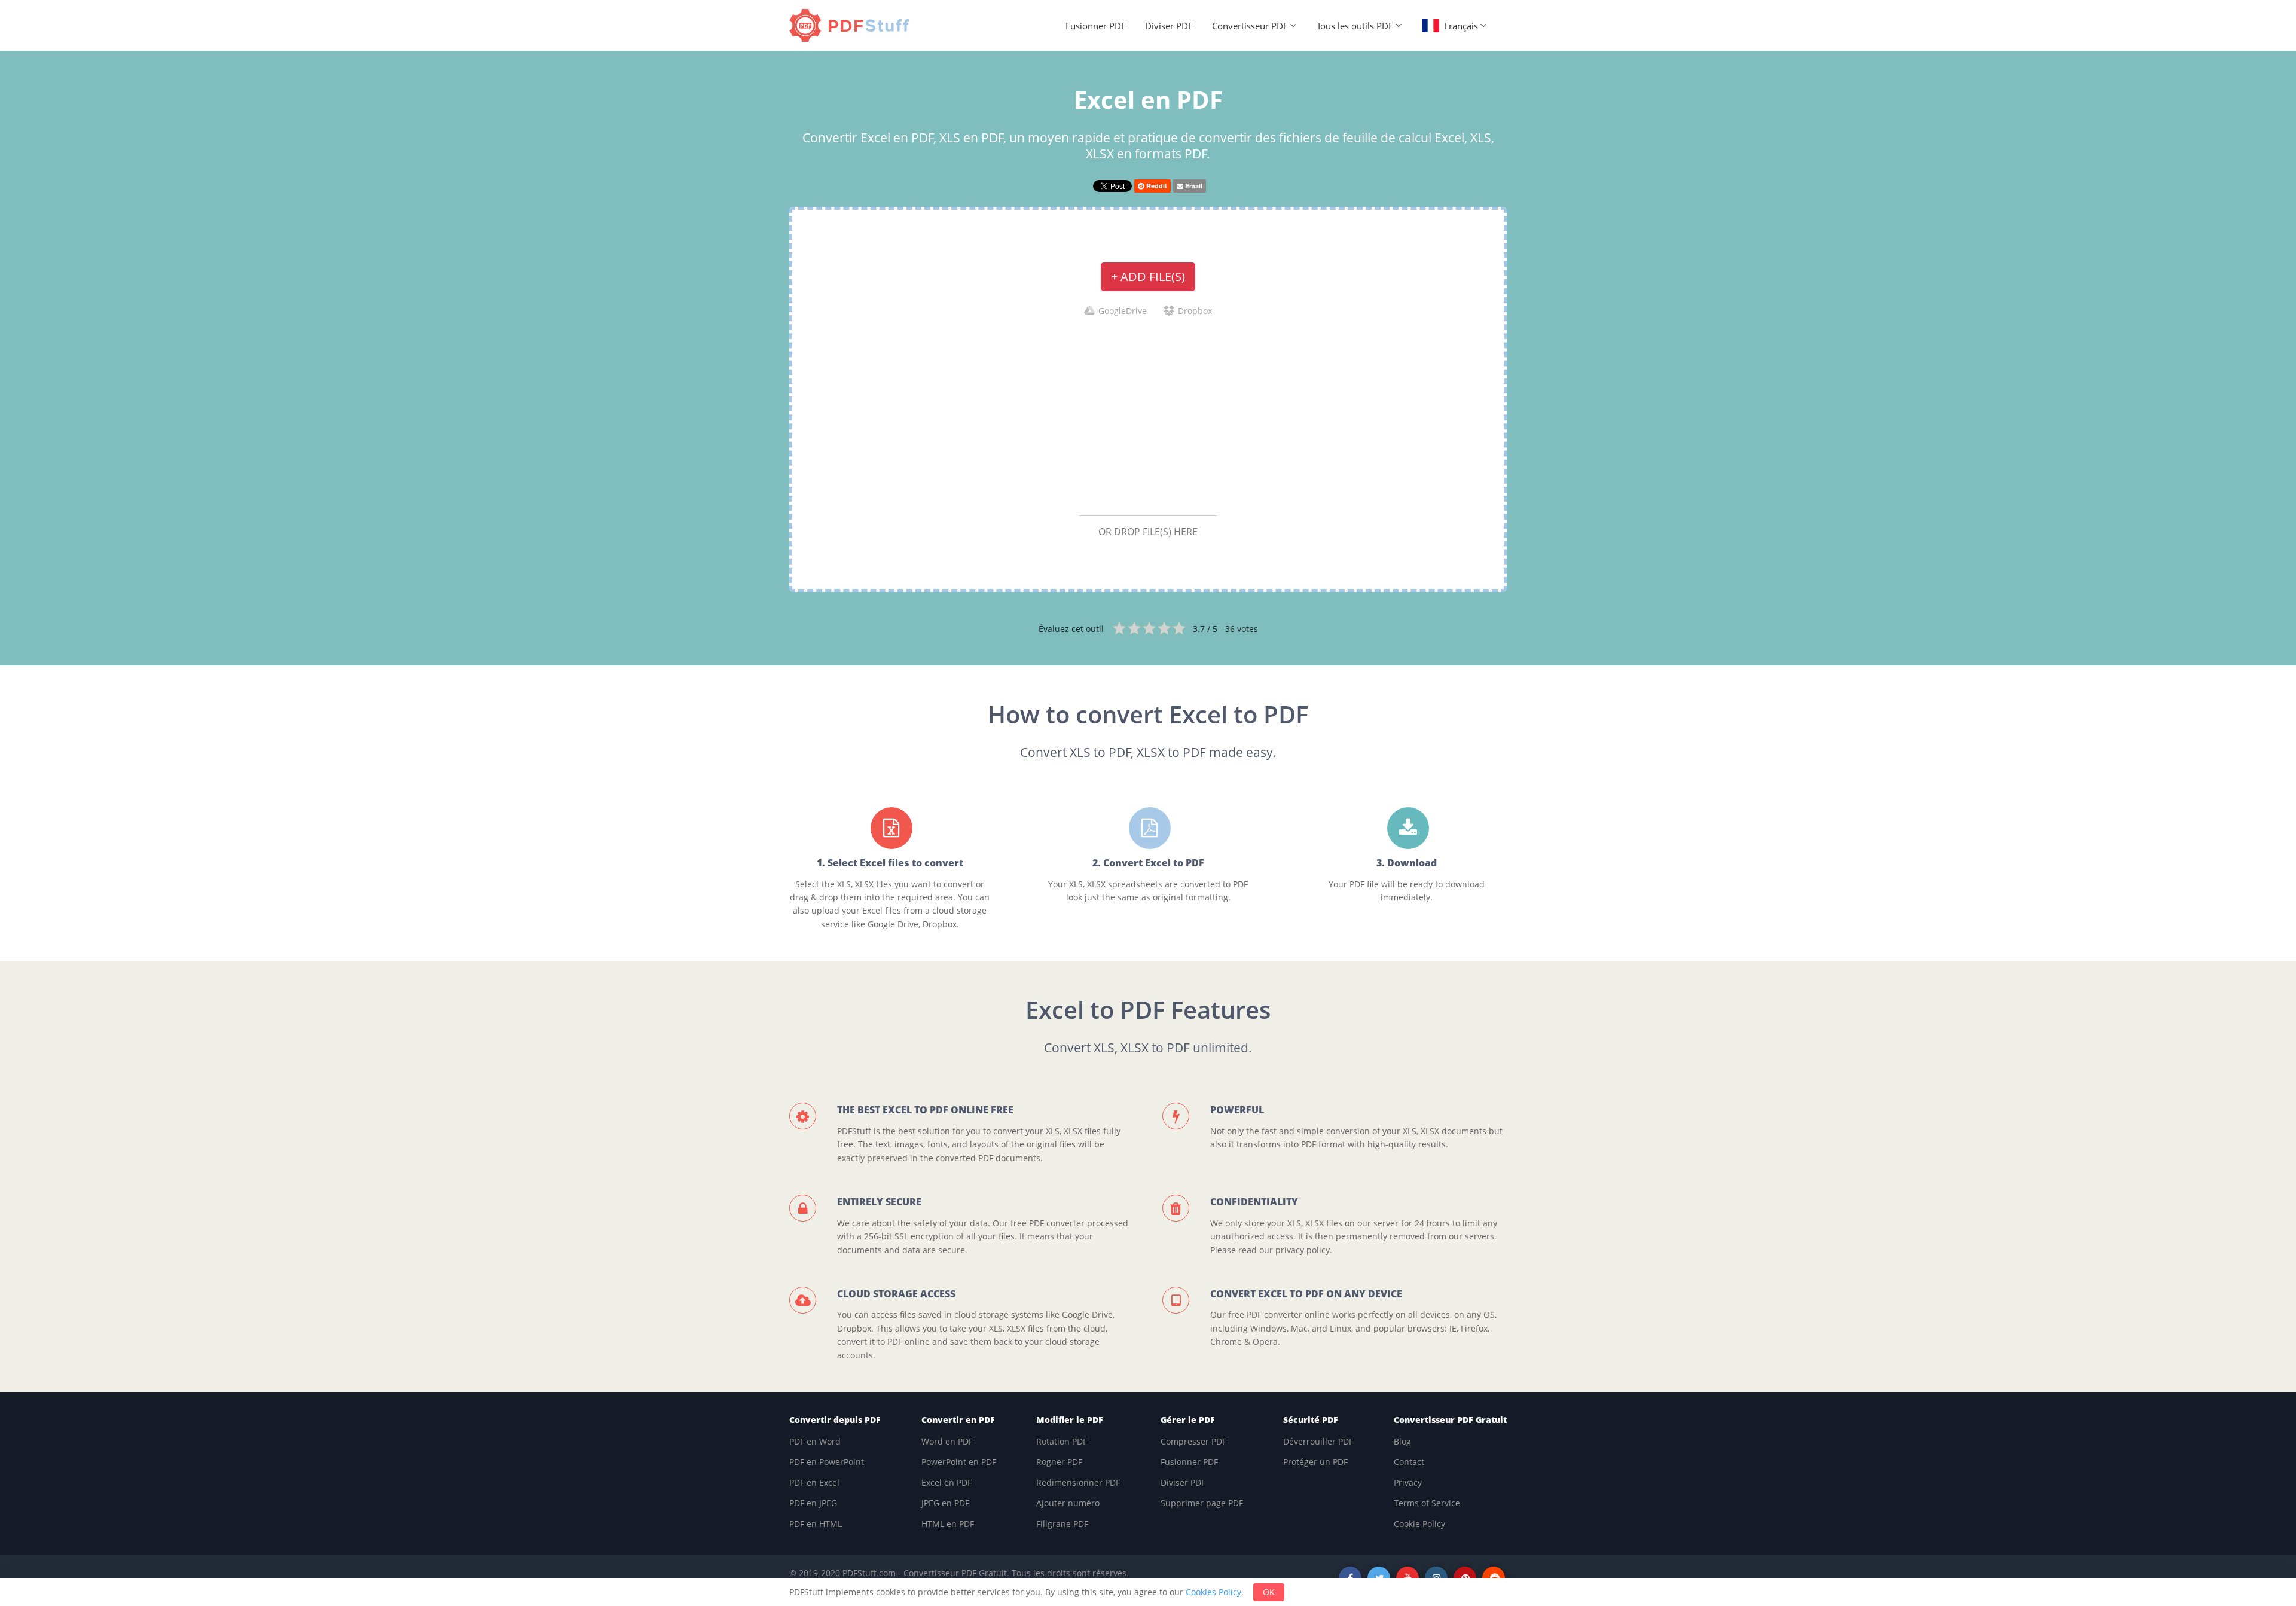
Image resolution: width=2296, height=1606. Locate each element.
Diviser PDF (1169, 26)
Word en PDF (947, 1441)
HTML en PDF (948, 1524)
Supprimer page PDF (1202, 1503)
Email (1193, 186)
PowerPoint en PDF (959, 1462)
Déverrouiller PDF (1318, 1441)
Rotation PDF (1062, 1441)
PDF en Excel (814, 1483)
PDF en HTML (816, 1524)
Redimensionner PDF (1078, 1483)
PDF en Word (815, 1441)
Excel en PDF (947, 1483)
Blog (1402, 1441)
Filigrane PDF (1062, 1524)
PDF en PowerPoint (827, 1462)
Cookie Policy (1419, 1524)
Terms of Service (1427, 1503)
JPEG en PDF (945, 1503)
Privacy (1408, 1483)
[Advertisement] (1148, 416)
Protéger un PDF (1315, 1462)
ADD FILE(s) (1148, 277)
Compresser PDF (1193, 1441)
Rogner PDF (1059, 1462)
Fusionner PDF (1096, 26)
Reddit (1156, 186)
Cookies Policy (1213, 1592)
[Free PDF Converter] (852, 25)
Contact (1409, 1462)
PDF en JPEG (813, 1503)
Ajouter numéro (1068, 1503)
